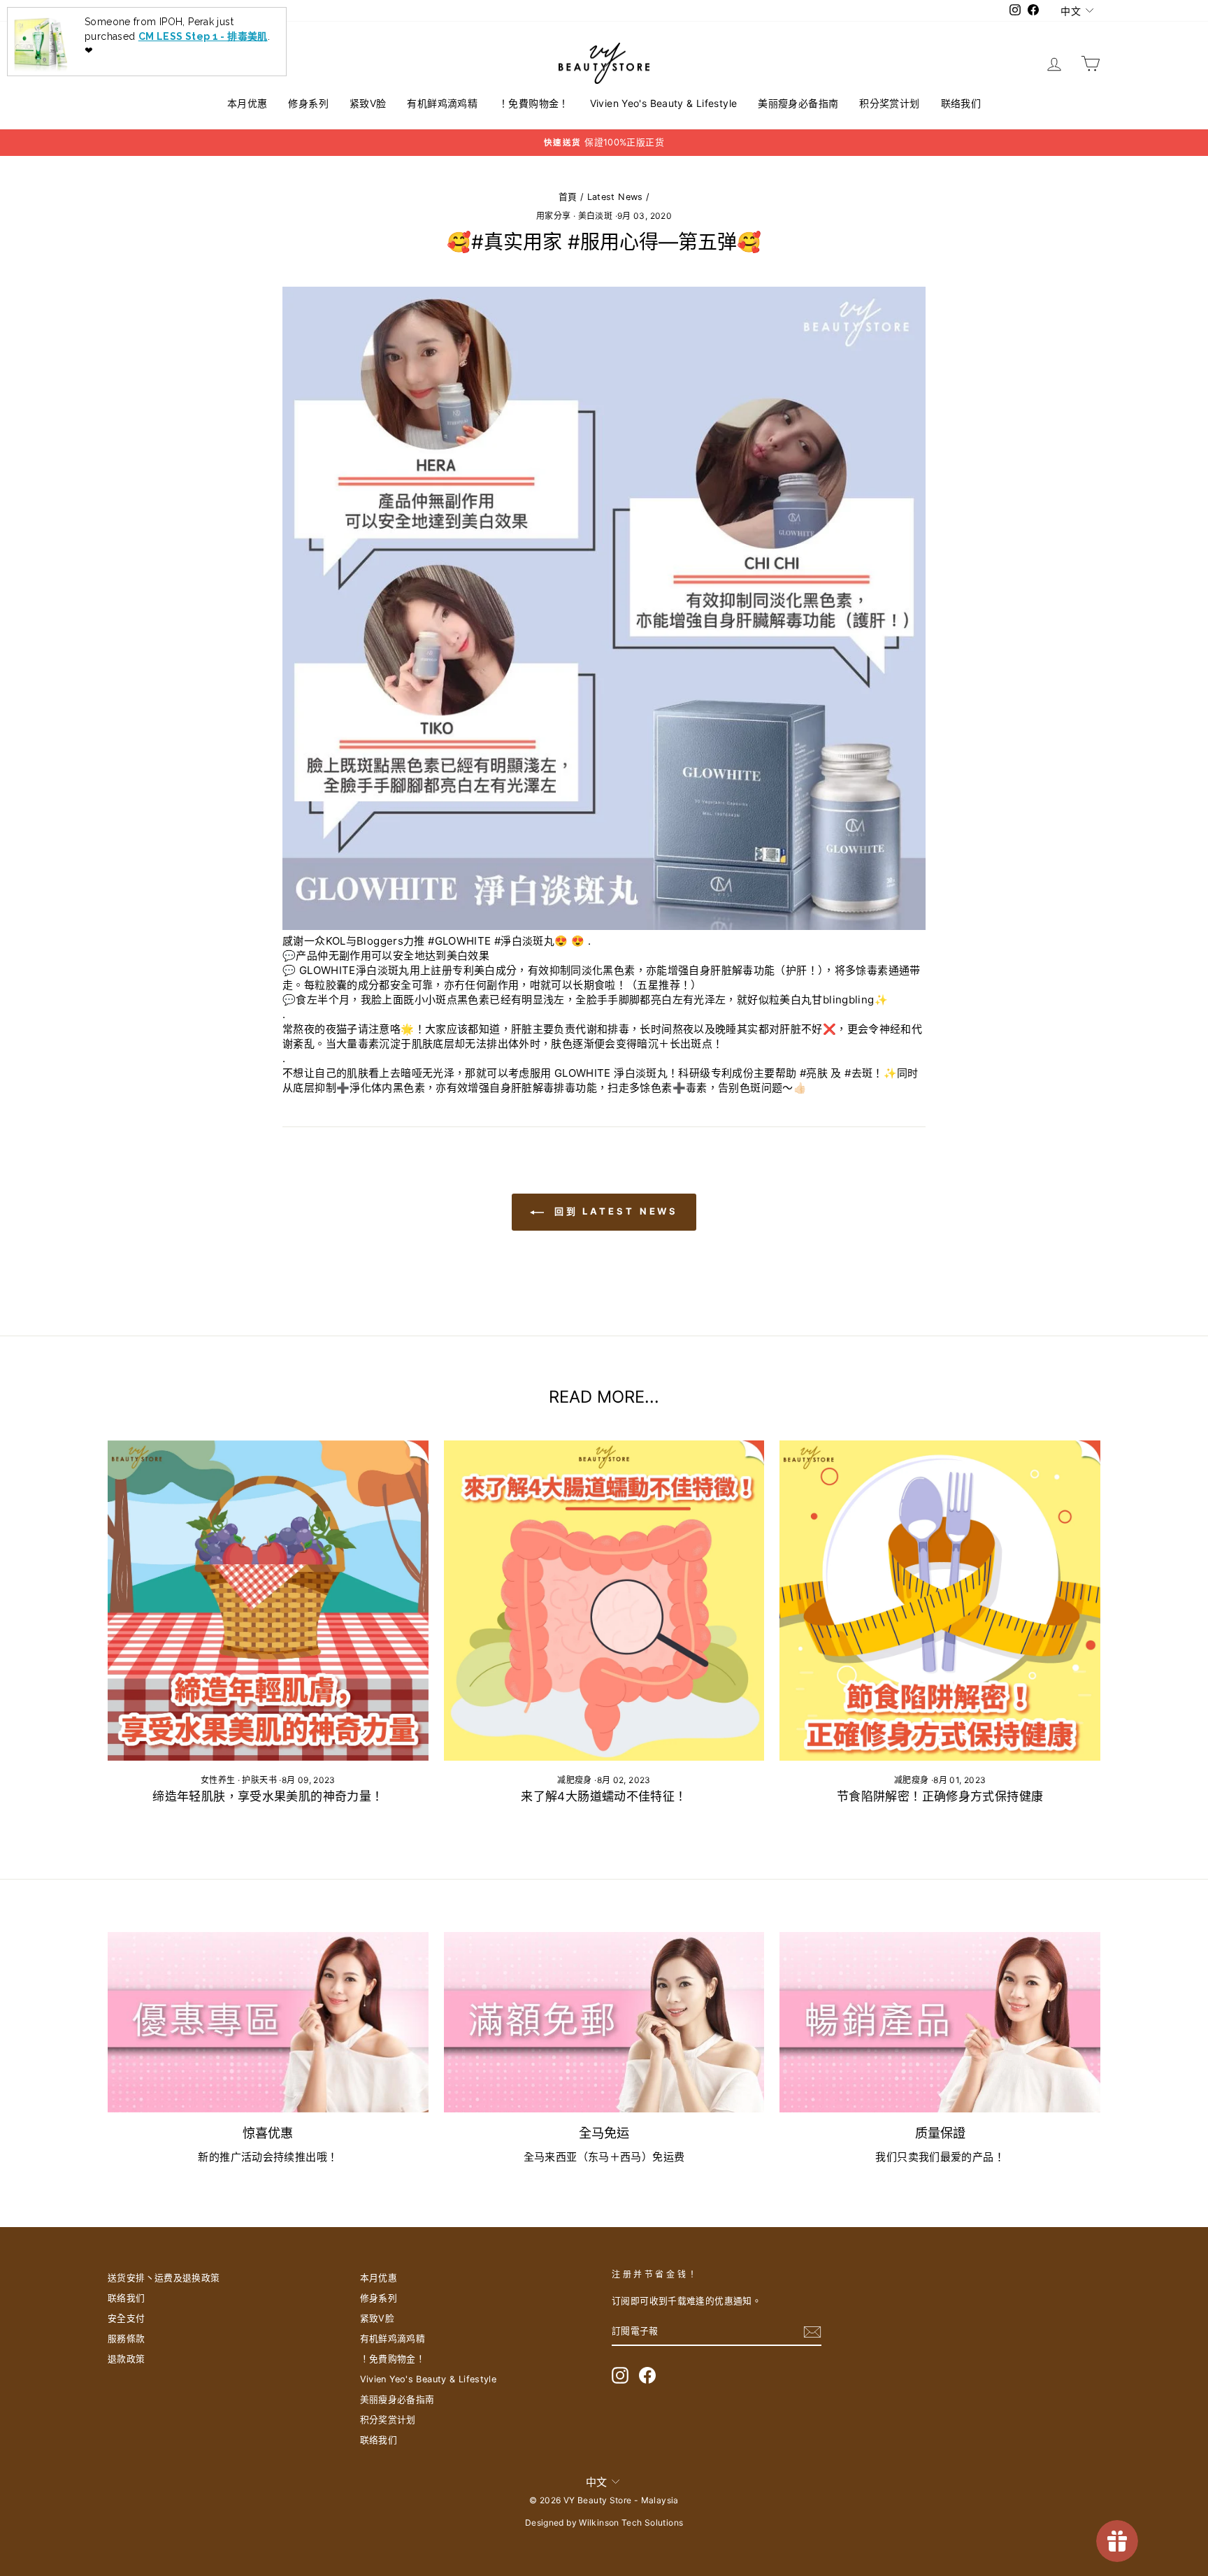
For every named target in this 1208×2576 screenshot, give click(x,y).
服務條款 (127, 2339)
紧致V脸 (368, 103)
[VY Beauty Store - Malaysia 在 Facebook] (647, 2375)
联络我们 (961, 103)
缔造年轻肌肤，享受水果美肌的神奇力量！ (268, 1796)
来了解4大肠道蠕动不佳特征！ (604, 1796)
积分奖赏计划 (889, 103)
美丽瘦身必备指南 (798, 103)
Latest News (615, 197)
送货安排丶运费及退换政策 (164, 2278)
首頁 (568, 197)
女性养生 (218, 1780)
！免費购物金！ (534, 103)
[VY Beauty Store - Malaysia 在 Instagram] (620, 2375)
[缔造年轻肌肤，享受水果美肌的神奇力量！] (268, 1601)
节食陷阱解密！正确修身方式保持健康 (940, 1796)
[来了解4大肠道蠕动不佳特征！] (604, 1601)
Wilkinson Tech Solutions (631, 2523)
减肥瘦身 (575, 1780)
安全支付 (127, 2318)
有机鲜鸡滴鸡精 (442, 103)
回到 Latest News (614, 1211)
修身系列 (308, 103)
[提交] (812, 2332)
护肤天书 (259, 1780)
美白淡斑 (596, 216)
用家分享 (554, 216)
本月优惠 (247, 103)
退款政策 (127, 2359)
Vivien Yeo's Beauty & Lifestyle (664, 103)
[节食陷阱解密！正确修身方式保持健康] (940, 1601)
